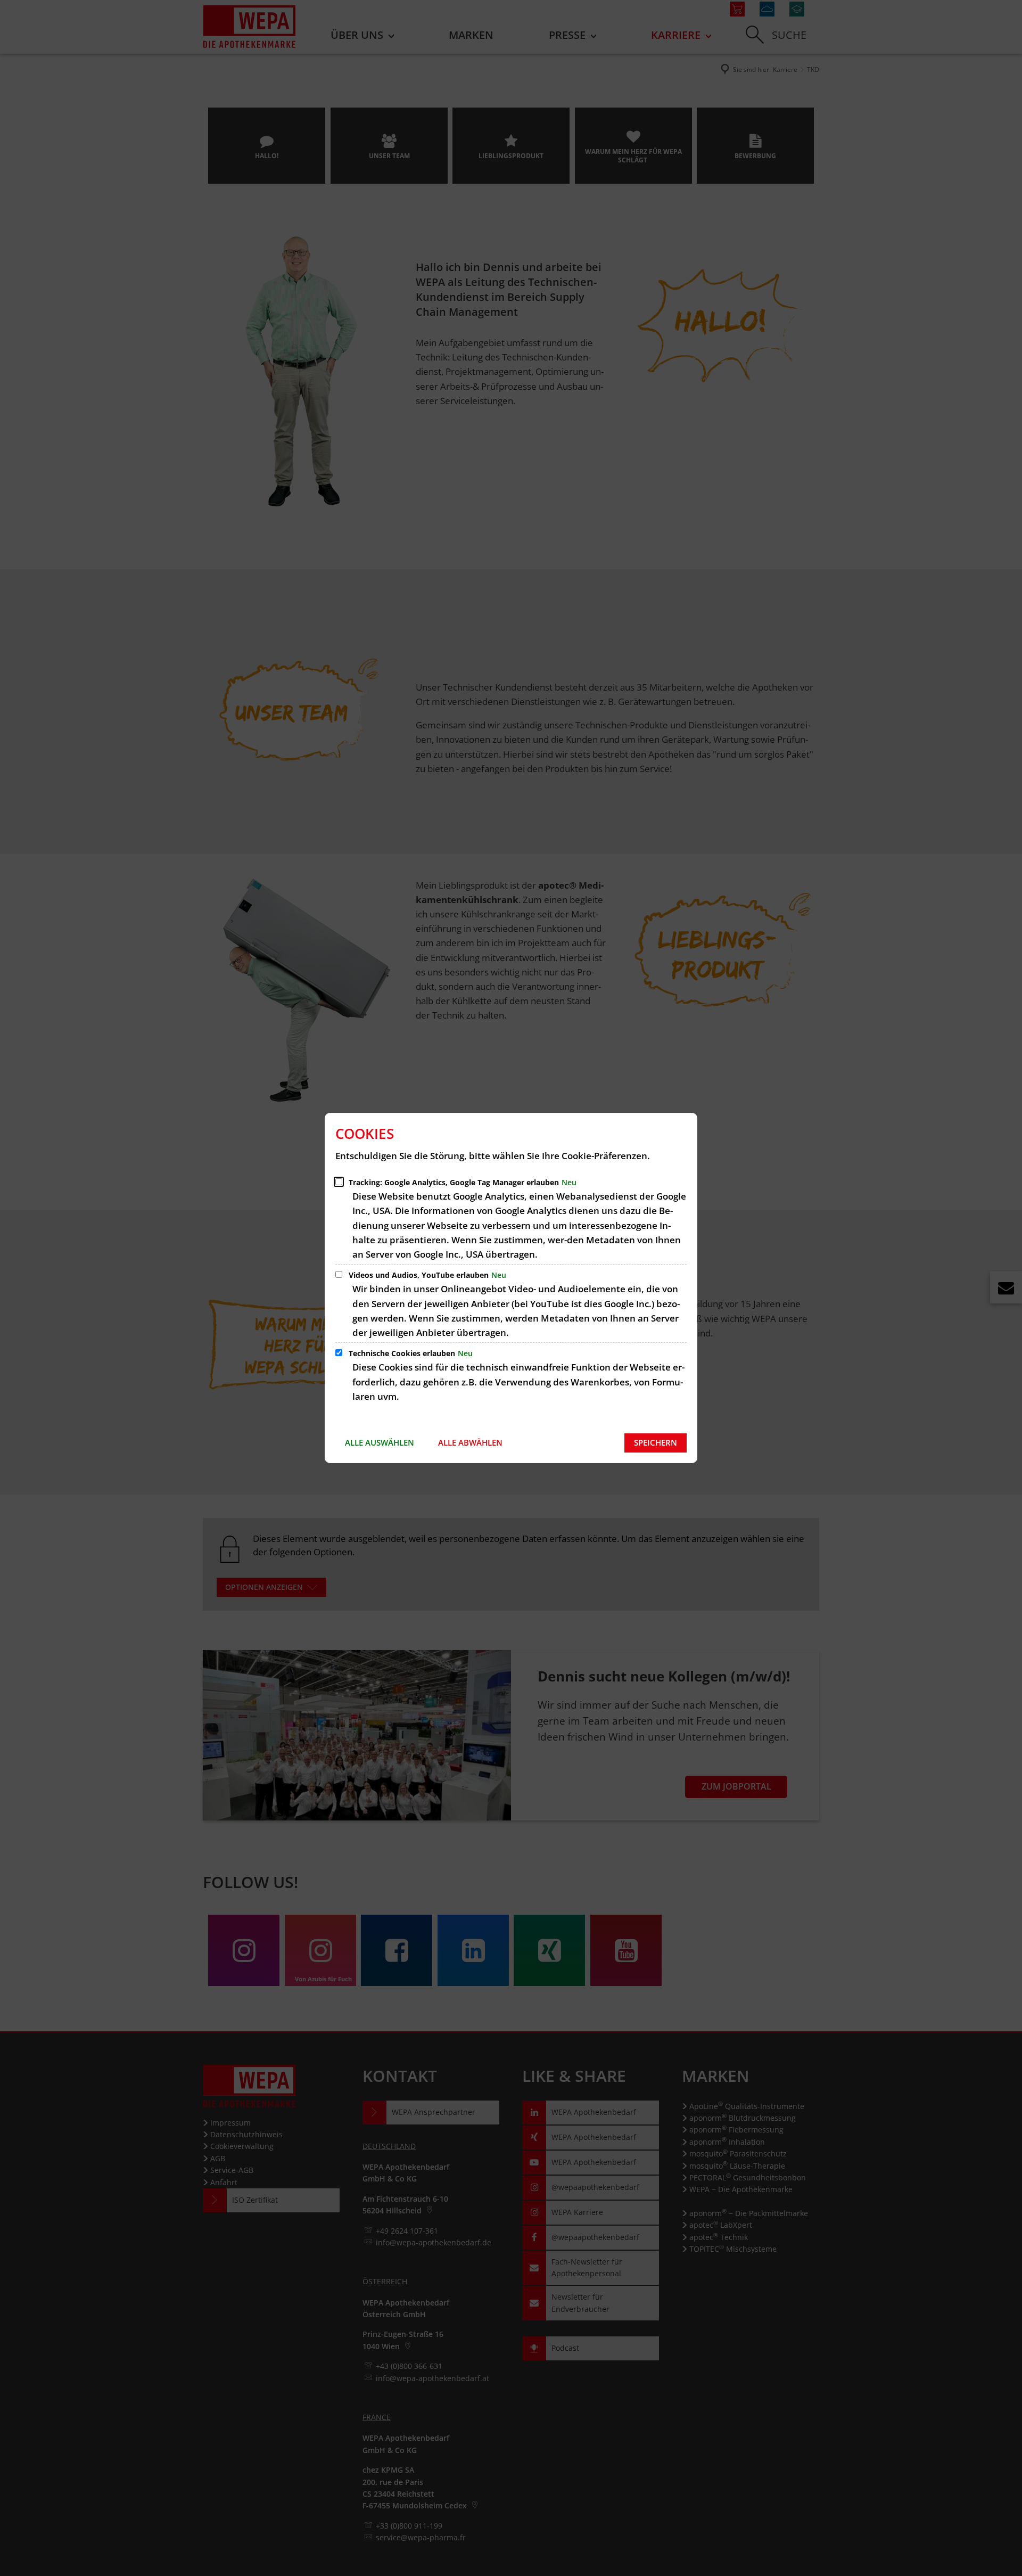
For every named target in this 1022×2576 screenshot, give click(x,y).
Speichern (656, 1442)
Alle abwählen (470, 1442)
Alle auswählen (380, 1442)
